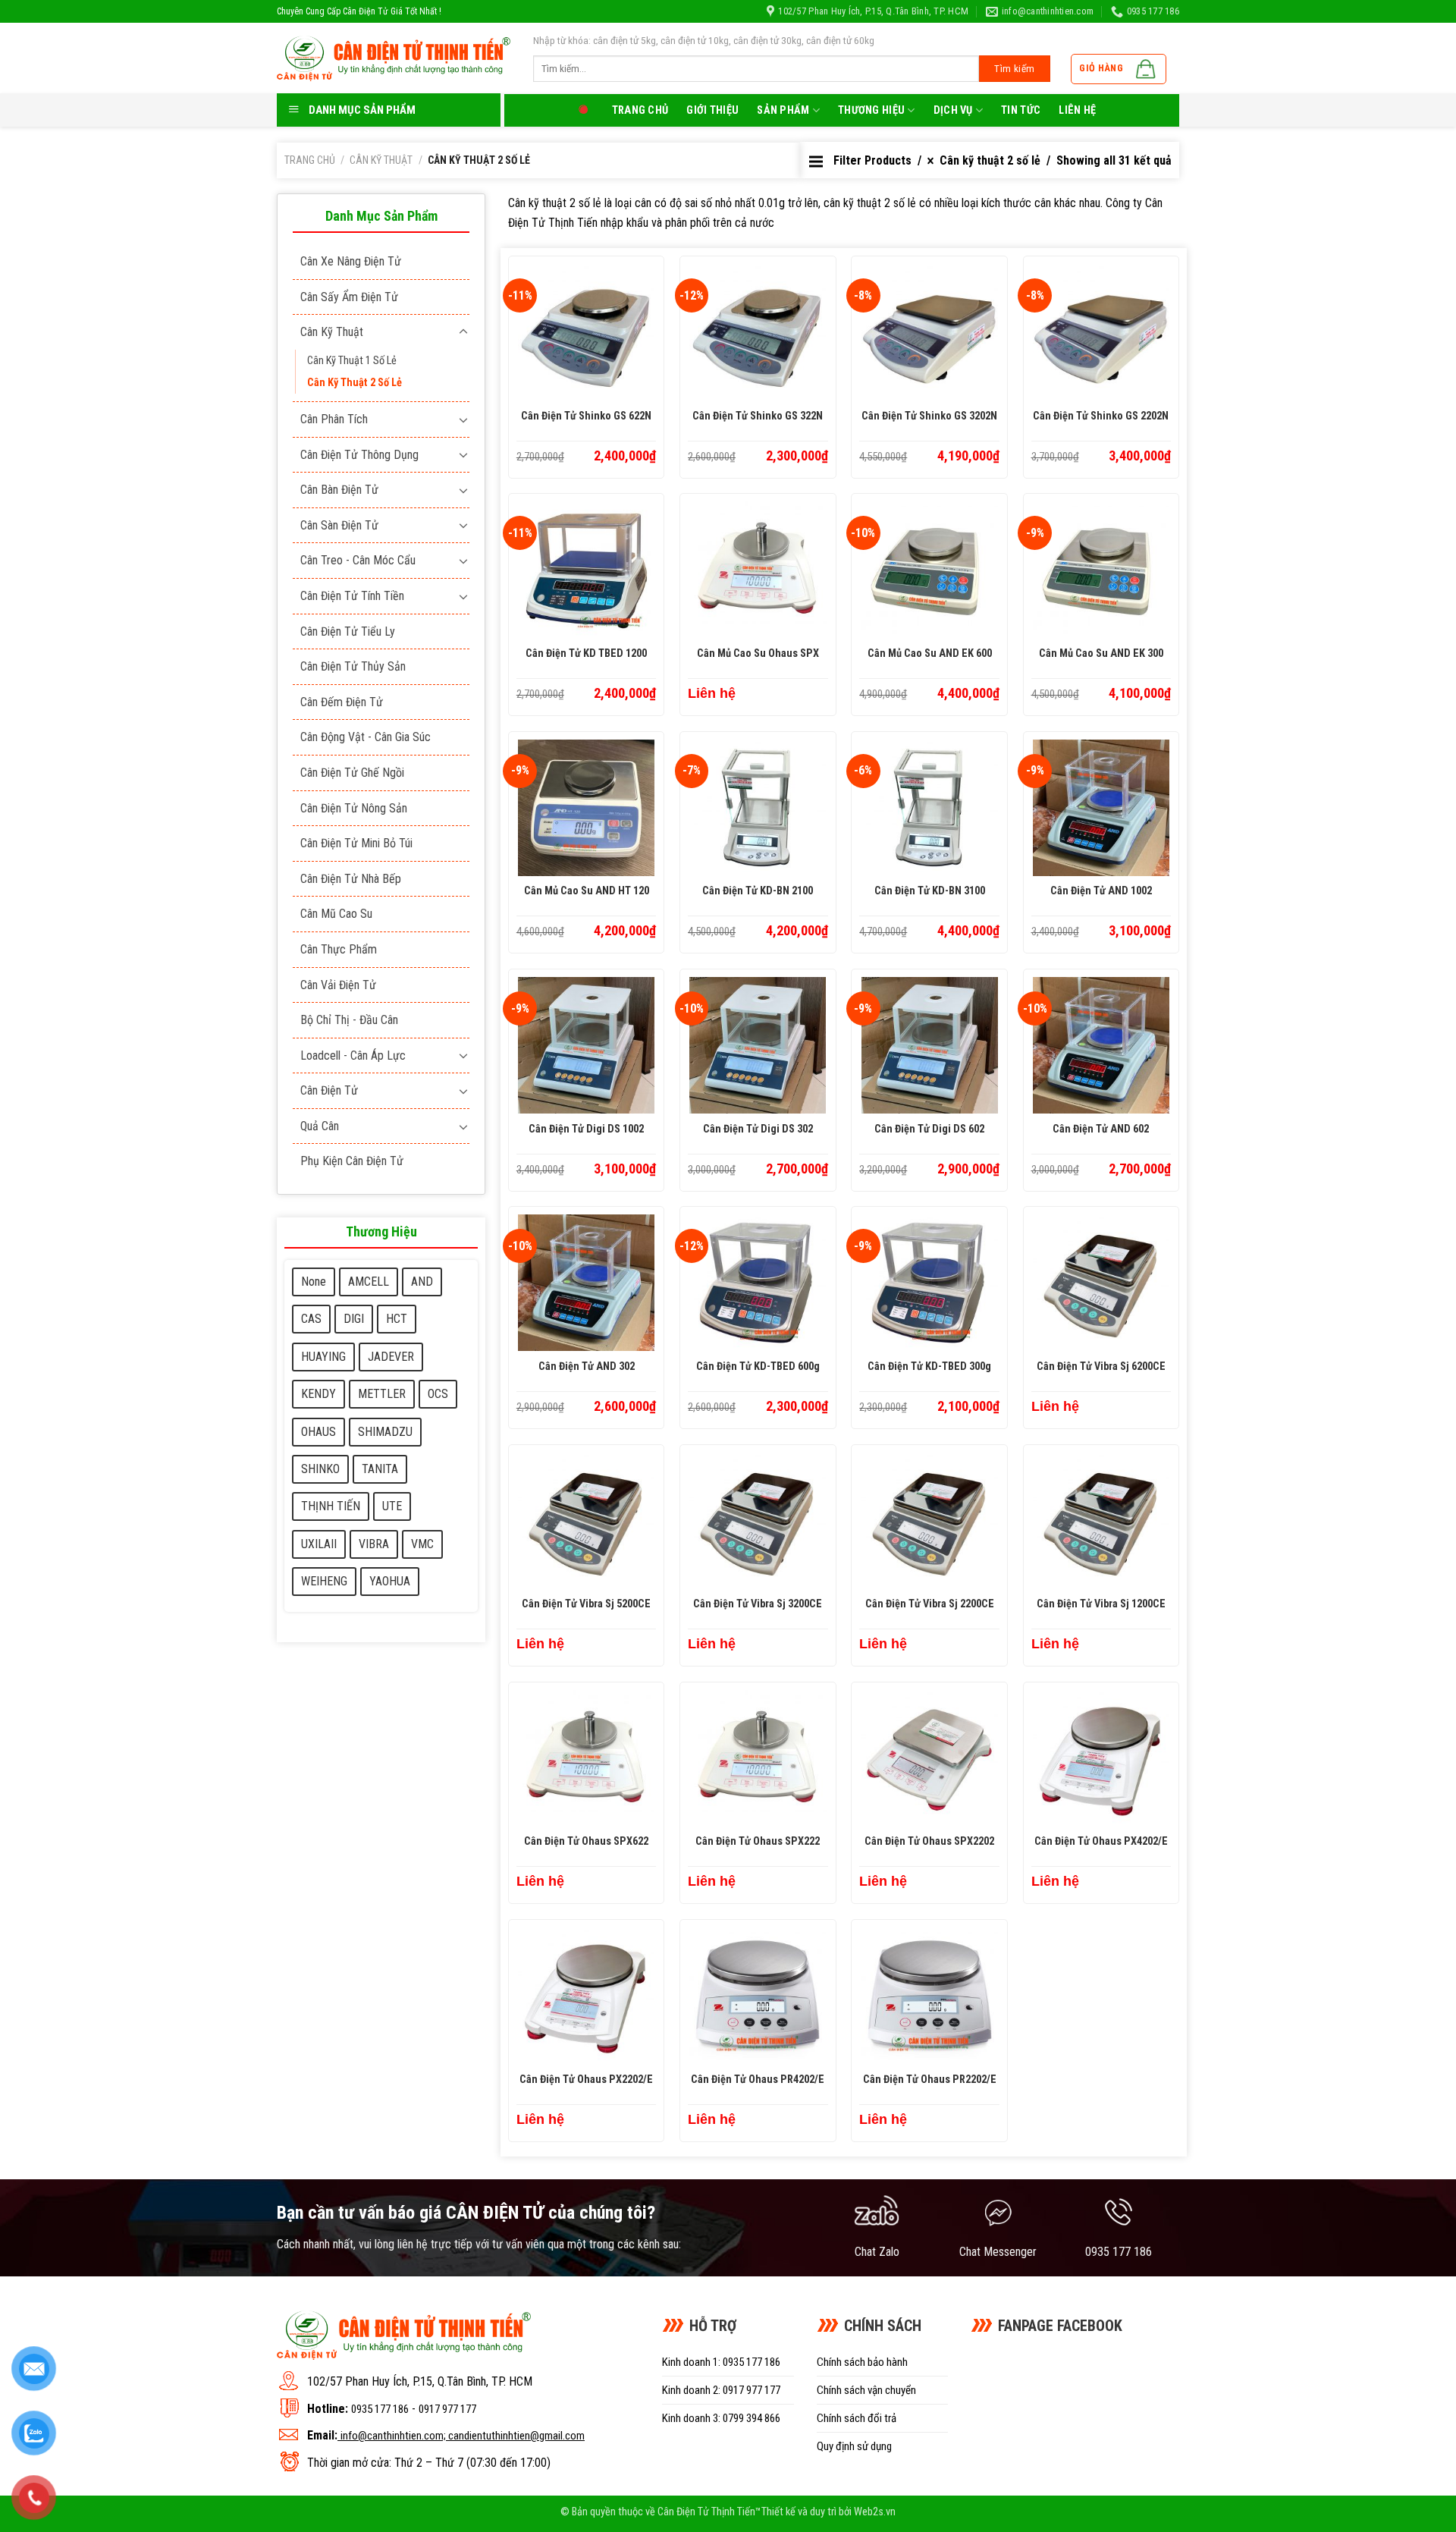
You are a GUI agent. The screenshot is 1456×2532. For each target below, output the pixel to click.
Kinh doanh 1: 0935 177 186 (721, 2362)
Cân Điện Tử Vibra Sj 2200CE (930, 1604)
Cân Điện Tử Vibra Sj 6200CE (1101, 1367)
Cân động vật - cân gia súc (366, 737)
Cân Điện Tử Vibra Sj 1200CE (1101, 1604)
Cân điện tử (329, 1090)
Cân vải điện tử (338, 985)
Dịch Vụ (953, 110)
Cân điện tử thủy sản (353, 666)
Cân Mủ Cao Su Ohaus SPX (758, 653)
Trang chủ (640, 110)
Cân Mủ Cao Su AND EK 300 (1101, 653)
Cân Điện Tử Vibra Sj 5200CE (586, 1604)
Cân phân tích (334, 419)
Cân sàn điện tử (339, 525)
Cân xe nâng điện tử (351, 261)
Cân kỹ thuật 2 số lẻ (355, 383)
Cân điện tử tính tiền (352, 596)
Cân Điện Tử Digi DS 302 (758, 1129)
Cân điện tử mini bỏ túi (356, 843)
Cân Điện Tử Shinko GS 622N (586, 416)
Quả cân (320, 1126)
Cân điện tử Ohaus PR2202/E (930, 2080)
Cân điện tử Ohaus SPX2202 (929, 1841)
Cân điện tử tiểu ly (348, 631)
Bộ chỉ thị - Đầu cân (349, 1020)
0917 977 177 (447, 2409)
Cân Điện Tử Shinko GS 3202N (929, 416)
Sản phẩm (783, 110)
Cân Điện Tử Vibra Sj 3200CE (758, 1604)
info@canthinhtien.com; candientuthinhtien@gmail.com (463, 2436)
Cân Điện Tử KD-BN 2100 (758, 891)
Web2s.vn (875, 2512)
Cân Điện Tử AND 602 (1101, 1129)
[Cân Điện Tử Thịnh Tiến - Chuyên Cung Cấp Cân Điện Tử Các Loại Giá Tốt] (394, 58)
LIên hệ (1077, 110)
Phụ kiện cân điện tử (352, 1161)
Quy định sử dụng (854, 2446)
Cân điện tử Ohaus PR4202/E (758, 2080)
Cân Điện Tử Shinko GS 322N (758, 416)
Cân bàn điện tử (339, 490)
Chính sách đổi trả (857, 2418)
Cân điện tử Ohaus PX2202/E (586, 2080)
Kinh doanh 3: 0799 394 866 (721, 2418)
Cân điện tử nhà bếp (351, 879)
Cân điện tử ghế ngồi (352, 773)
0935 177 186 (380, 2409)
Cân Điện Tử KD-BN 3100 (930, 891)
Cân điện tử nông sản (354, 808)
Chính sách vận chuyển (866, 2390)
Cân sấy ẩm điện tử (349, 297)
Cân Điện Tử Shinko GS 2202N (1101, 416)
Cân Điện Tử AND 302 (587, 1367)
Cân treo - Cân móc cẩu (358, 560)
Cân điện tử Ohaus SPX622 (586, 1841)
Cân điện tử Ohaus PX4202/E (1101, 1841)
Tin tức (1021, 110)
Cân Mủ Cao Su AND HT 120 (587, 891)
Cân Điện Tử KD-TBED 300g (929, 1367)
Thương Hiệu (871, 110)
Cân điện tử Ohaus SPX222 (758, 1841)
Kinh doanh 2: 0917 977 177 (721, 2390)
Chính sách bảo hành (862, 2362)
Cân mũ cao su (336, 914)
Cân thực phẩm (339, 949)
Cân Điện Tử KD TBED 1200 (586, 653)
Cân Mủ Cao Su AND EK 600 (930, 653)
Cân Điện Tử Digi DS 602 (929, 1129)
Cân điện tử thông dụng (359, 455)
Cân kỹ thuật (381, 160)
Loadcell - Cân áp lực (353, 1056)
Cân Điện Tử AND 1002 (1101, 891)
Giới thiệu (712, 110)
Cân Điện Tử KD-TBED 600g (758, 1367)
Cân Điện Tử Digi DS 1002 (586, 1129)
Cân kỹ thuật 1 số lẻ (352, 361)
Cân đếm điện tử (342, 702)
